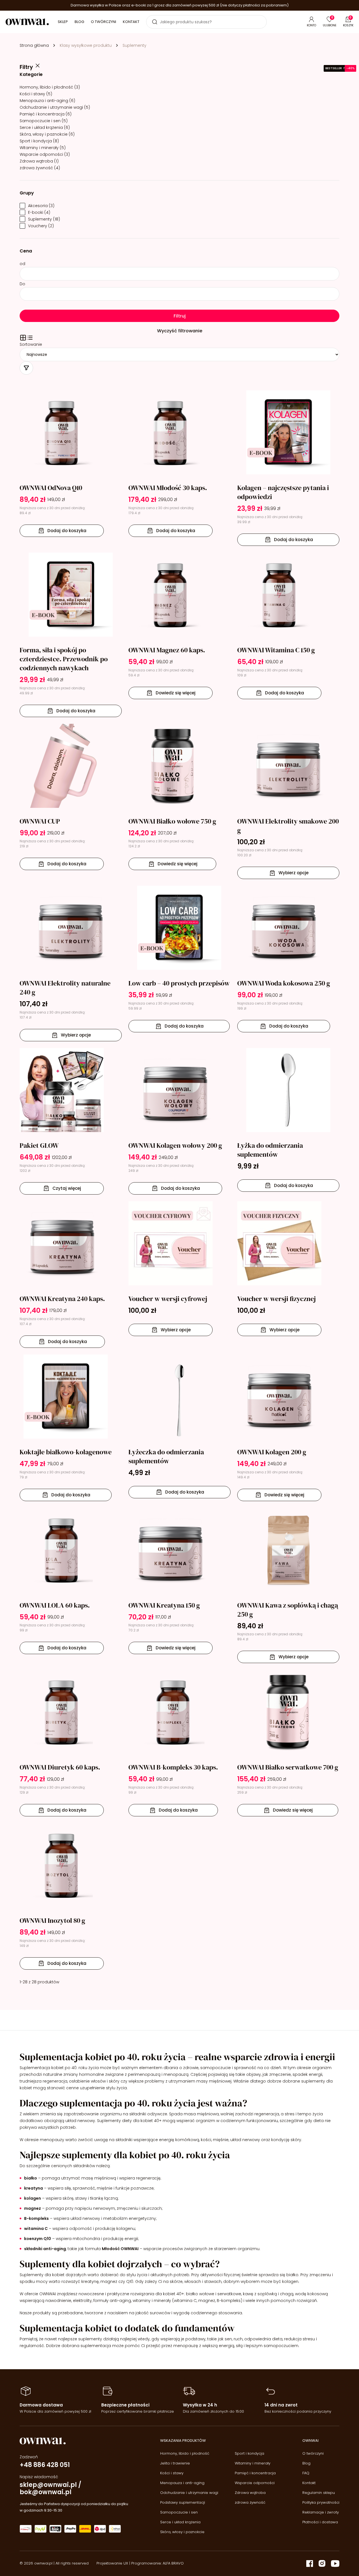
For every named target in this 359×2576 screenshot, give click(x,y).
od (22, 264)
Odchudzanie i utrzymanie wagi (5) (55, 107)
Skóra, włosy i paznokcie (182, 2532)
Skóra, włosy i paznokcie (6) (47, 134)
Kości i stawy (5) (36, 94)
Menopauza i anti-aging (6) (47, 101)
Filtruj (180, 316)
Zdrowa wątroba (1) (39, 161)
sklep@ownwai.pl (48, 2485)
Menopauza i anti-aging (182, 2483)
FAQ (306, 2473)
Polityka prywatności (321, 2502)
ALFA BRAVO (173, 2563)
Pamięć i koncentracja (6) (46, 114)
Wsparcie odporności (255, 2483)
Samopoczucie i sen (179, 2512)
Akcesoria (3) (41, 206)
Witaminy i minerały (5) (43, 148)
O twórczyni (103, 22)
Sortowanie (31, 344)
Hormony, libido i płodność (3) (50, 87)
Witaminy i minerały (253, 2463)
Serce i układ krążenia (180, 2522)
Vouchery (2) (41, 226)
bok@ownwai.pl (46, 2492)
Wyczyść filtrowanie (180, 331)
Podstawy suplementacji (183, 2502)
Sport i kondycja (249, 2453)
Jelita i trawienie (175, 2463)
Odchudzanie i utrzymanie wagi (189, 2493)
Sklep (63, 22)
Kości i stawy (172, 2473)
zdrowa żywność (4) (40, 168)
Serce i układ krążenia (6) (45, 127)
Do (22, 284)
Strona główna (34, 45)
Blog (79, 22)
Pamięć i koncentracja (255, 2473)
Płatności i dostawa (320, 2522)
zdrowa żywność (250, 2502)
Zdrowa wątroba (250, 2493)
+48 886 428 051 (45, 2465)
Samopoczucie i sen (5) (44, 121)
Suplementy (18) (44, 219)
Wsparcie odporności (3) (45, 154)
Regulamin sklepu (319, 2493)
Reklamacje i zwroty (321, 2512)
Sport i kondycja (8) (39, 141)
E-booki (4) (39, 212)
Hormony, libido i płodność (185, 2453)
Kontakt (131, 22)
